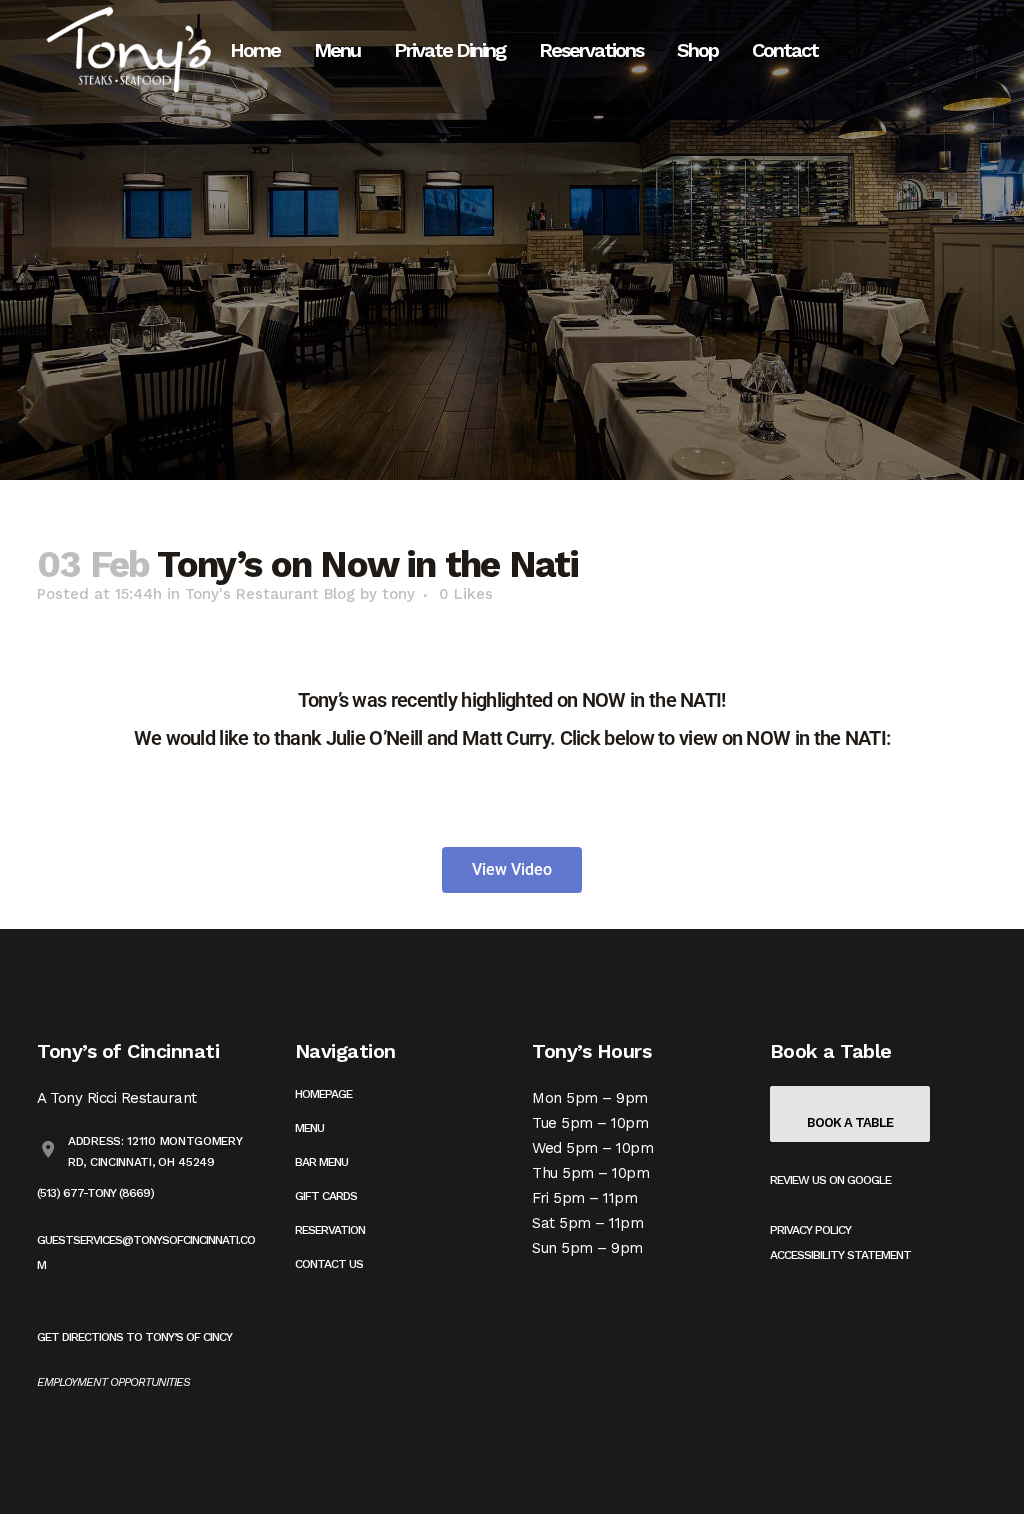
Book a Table (850, 1122)
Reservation (330, 1230)
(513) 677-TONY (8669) (95, 1193)
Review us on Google (830, 1180)
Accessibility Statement (840, 1255)
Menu (309, 1128)
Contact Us (329, 1264)
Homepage (323, 1094)
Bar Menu (321, 1162)
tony (398, 594)
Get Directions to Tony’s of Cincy (134, 1337)
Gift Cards (326, 1196)
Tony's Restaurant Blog (270, 594)
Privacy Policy (810, 1230)
